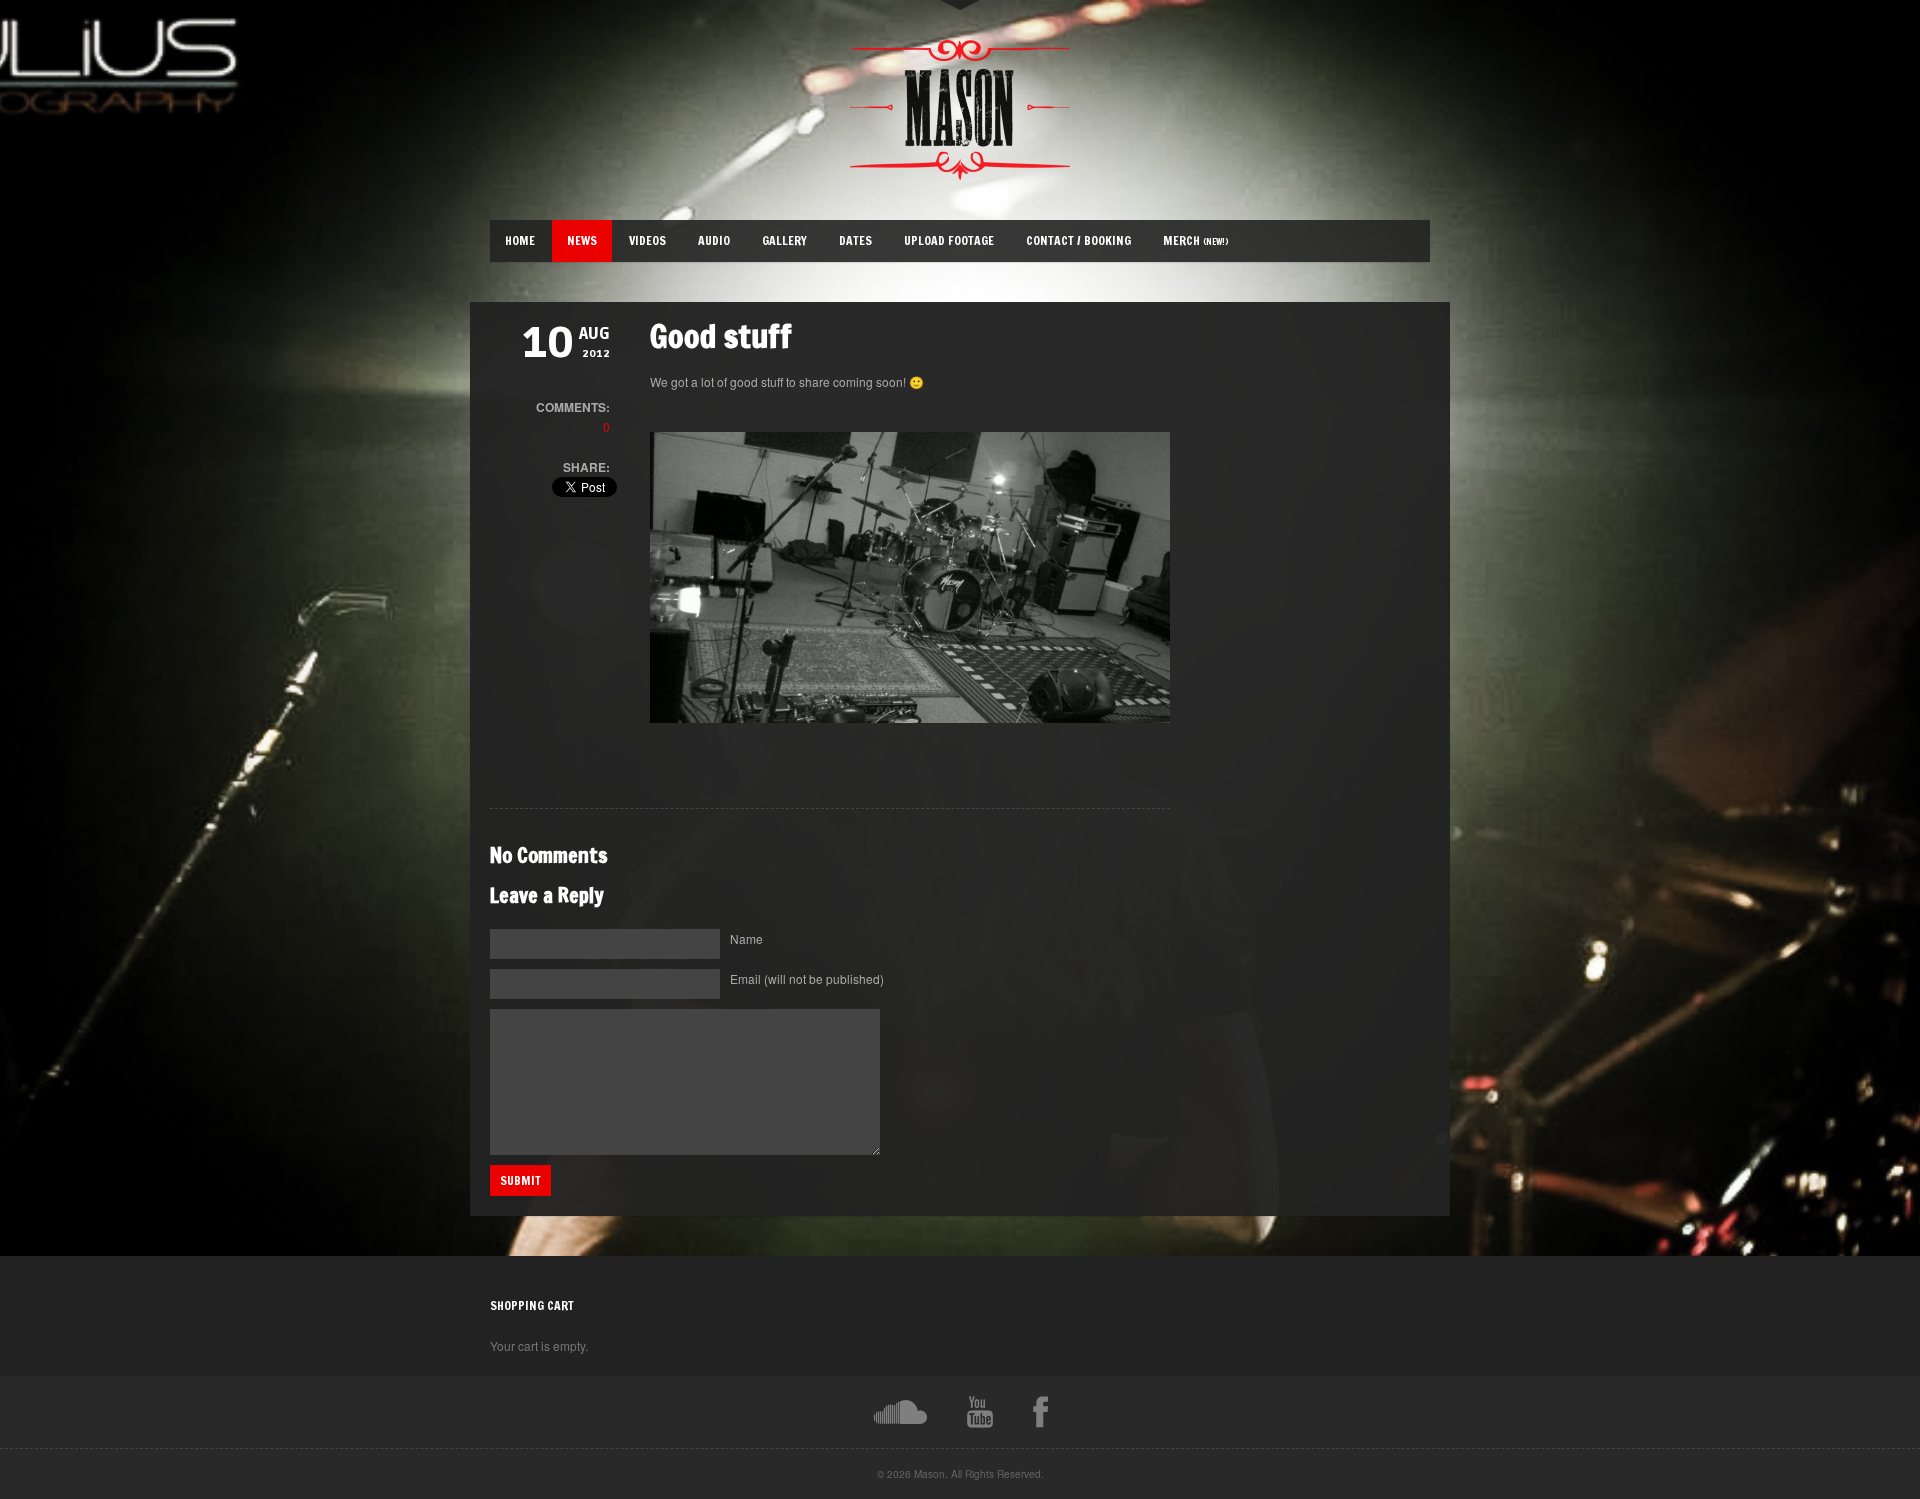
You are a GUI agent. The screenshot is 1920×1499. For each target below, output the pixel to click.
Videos (647, 240)
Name (746, 938)
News (582, 240)
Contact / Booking (1078, 240)
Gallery (784, 240)
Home (520, 240)
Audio (714, 240)
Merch (1196, 240)
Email (807, 978)
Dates (855, 240)
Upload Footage (949, 240)
